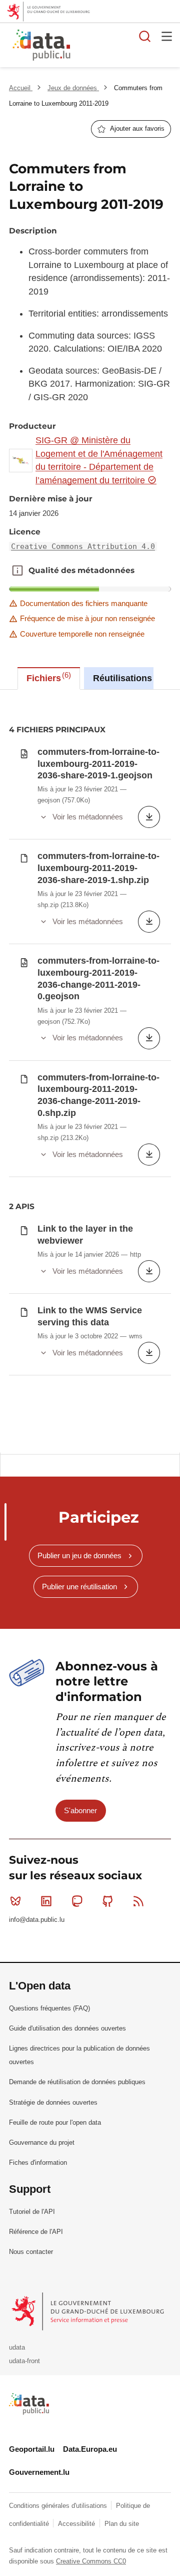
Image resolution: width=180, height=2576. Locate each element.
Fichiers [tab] (47, 677)
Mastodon (77, 1901)
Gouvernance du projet (42, 2142)
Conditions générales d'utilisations (59, 2506)
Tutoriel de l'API (32, 2212)
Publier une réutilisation (79, 1587)
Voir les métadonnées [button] (88, 817)
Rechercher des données (145, 36)
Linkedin (46, 1901)
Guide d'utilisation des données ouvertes (67, 2028)
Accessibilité (77, 2524)
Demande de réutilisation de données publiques (77, 2082)
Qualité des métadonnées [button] (17, 570)
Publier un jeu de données (79, 1555)
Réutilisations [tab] (126, 677)
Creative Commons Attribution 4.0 (83, 546)
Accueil (21, 88)
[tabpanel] (90, 1071)
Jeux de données (73, 88)
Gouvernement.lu (39, 2472)
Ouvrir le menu (167, 36)
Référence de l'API (36, 2232)
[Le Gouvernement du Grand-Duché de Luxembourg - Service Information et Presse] (89, 2311)
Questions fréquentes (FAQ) (49, 2008)
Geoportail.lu (32, 2449)
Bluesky (15, 1901)
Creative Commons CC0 (91, 2561)
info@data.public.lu (37, 1920)
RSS (138, 1901)
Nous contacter (31, 2252)
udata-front (24, 2361)
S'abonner (80, 1810)
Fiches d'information (38, 2163)
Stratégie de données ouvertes (53, 2102)
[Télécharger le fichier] (149, 817)
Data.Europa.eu (90, 2449)
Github (108, 1901)
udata (17, 2347)
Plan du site (122, 2524)
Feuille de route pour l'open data (55, 2122)
